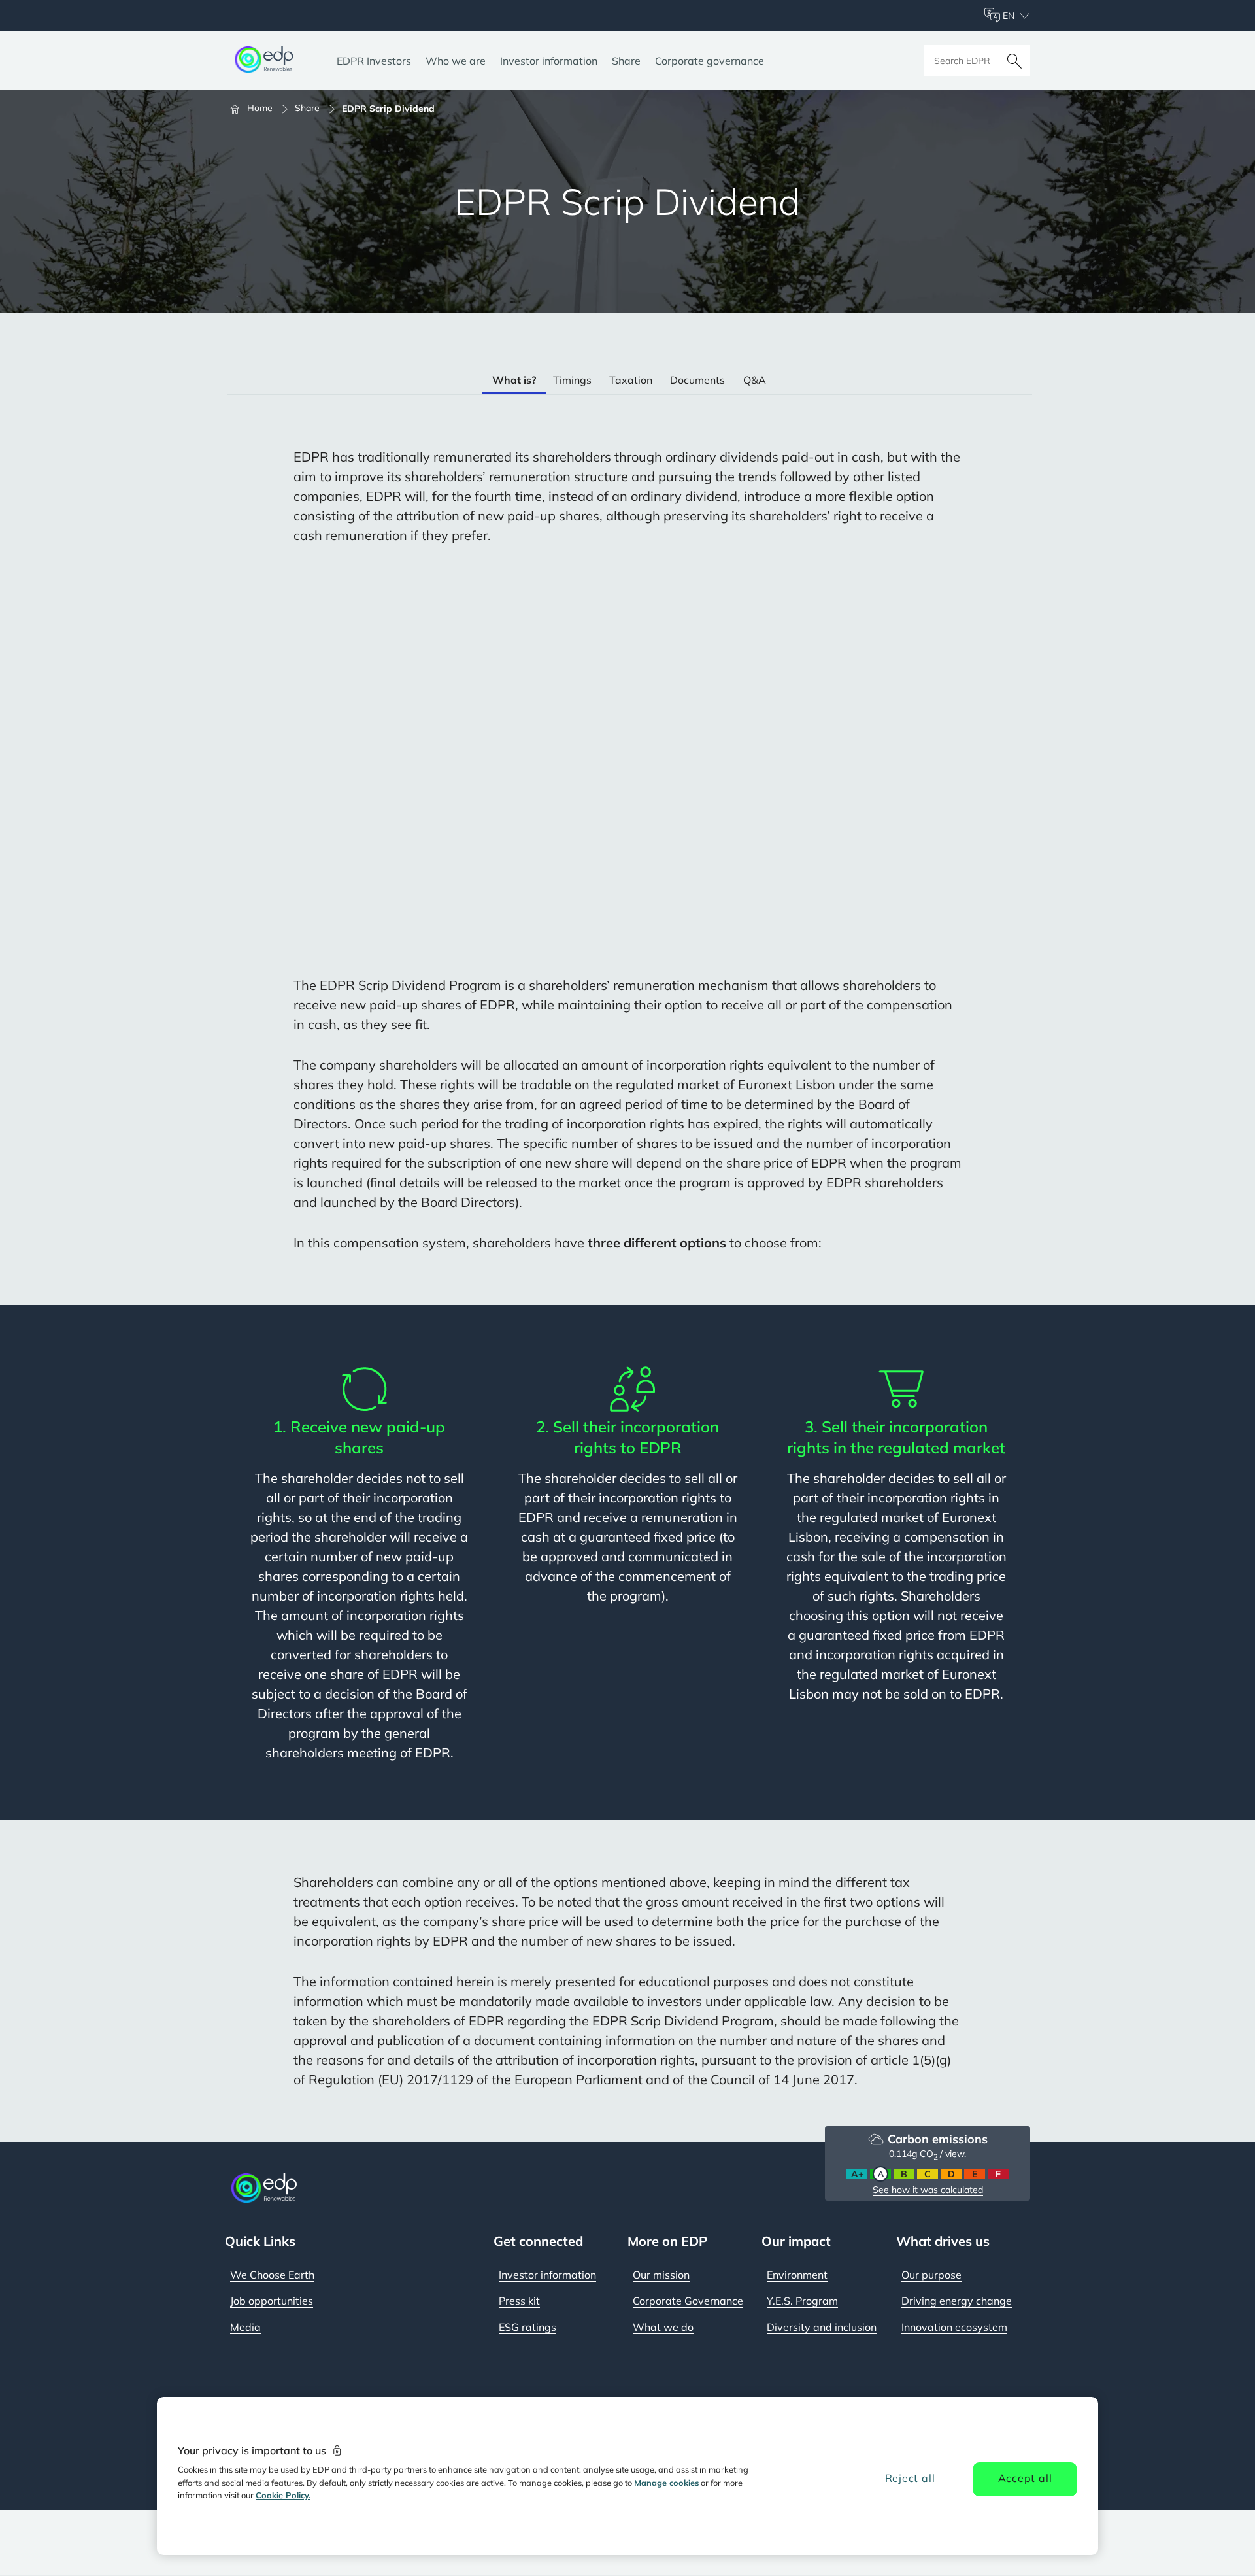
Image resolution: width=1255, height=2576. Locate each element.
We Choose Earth (272, 2275)
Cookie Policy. (283, 2495)
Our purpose (931, 2275)
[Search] (1014, 61)
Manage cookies (666, 2483)
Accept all (1025, 2478)
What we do (663, 2327)
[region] (627, 2476)
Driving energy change (957, 2301)
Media (245, 2327)
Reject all (910, 2478)
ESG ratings (527, 2327)
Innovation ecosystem (954, 2327)
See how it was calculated (928, 2190)
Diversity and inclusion (822, 2327)
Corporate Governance (688, 2301)
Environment (797, 2275)
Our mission (661, 2275)
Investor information (547, 2275)
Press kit (519, 2301)
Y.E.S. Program (802, 2301)
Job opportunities (272, 2301)
